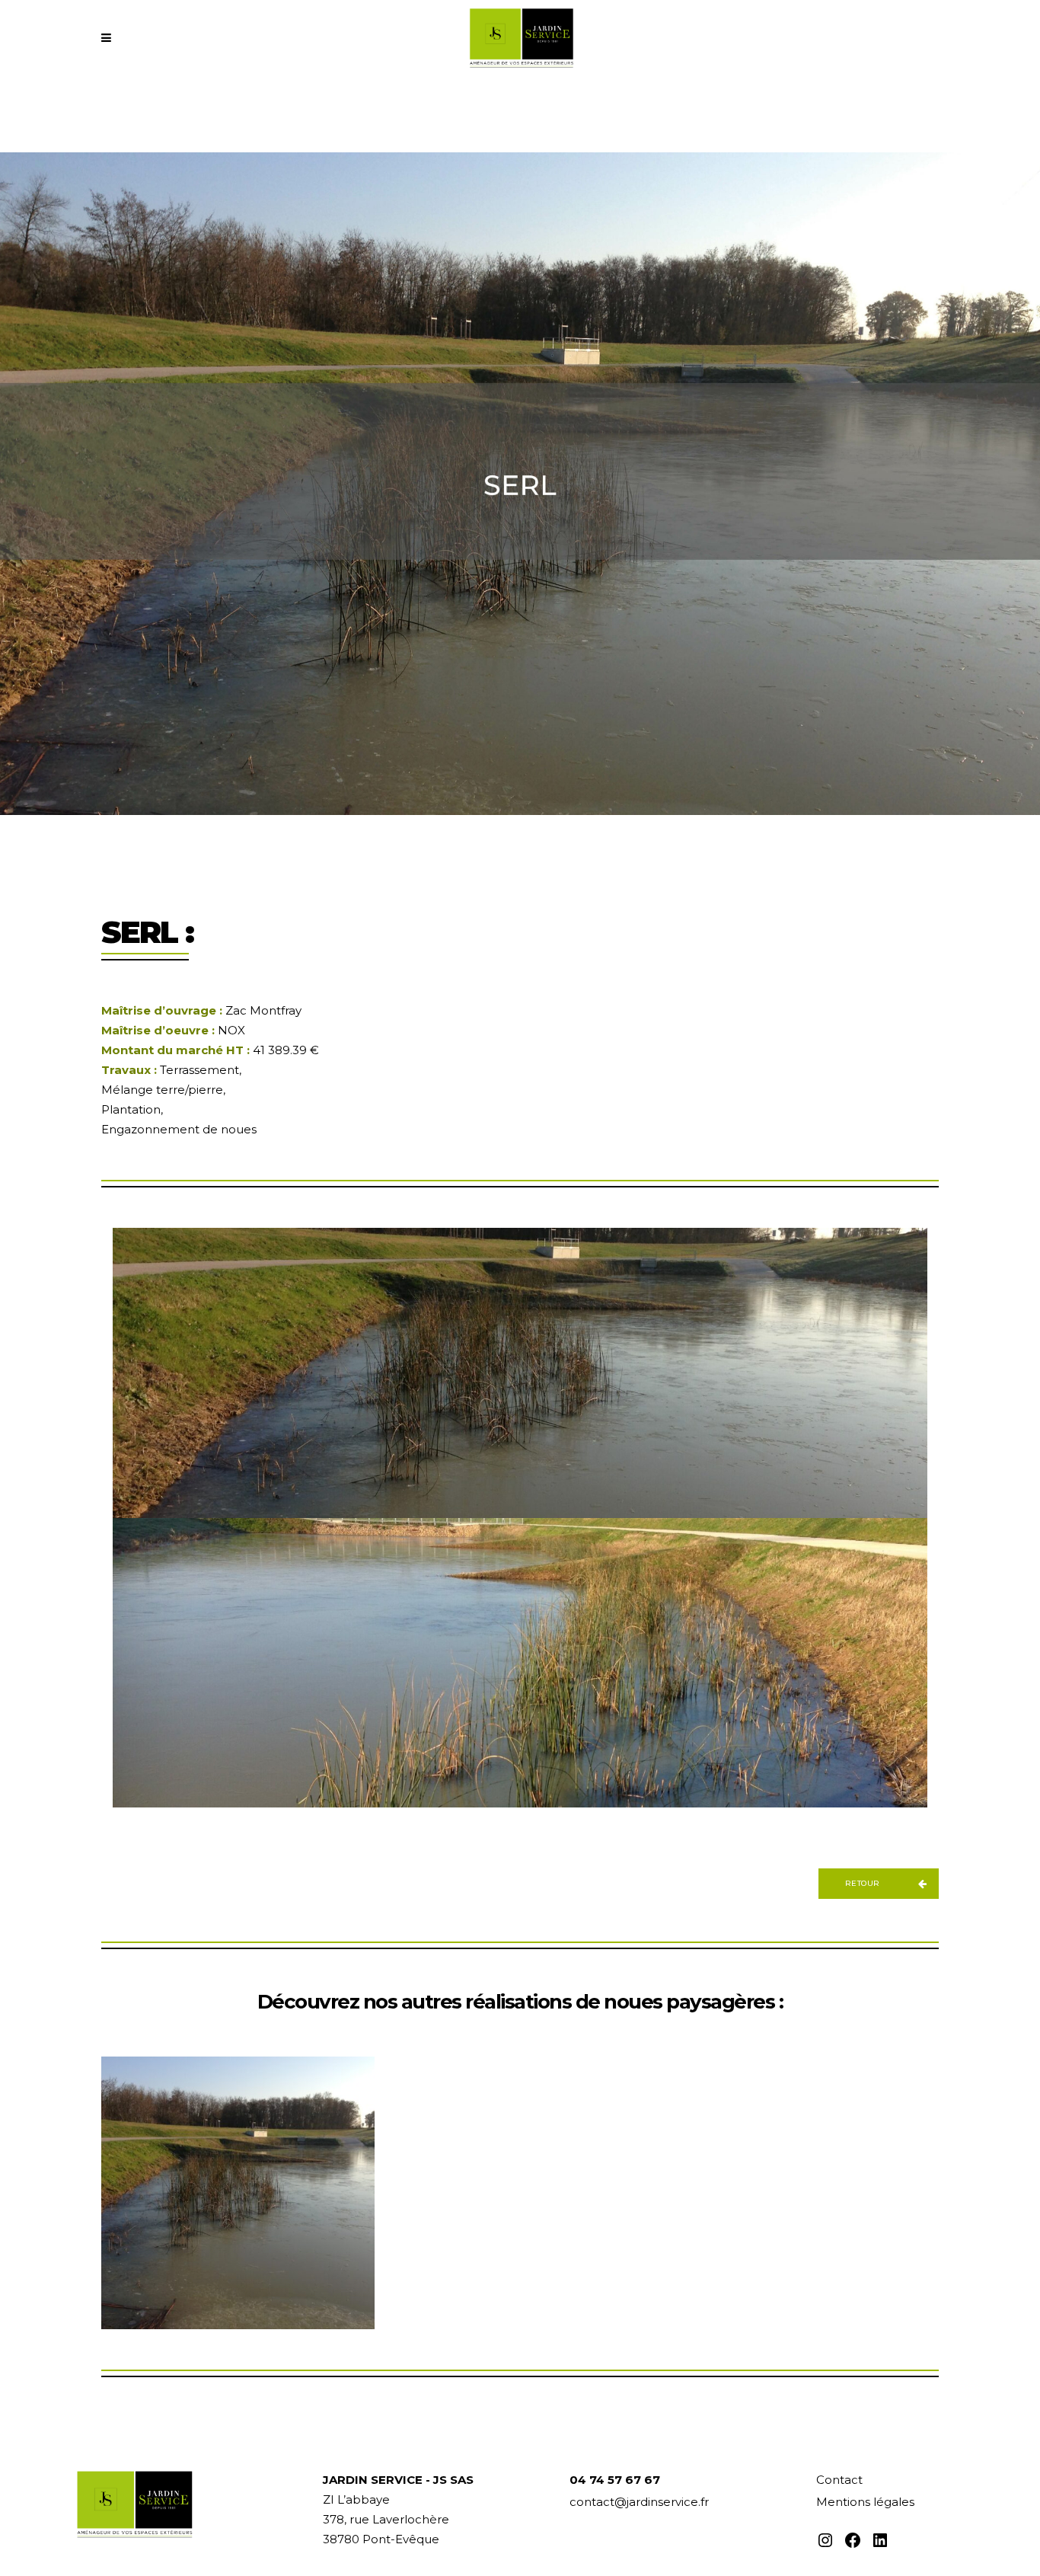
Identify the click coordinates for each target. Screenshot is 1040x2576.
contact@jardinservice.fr (639, 2502)
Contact (839, 2480)
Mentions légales (865, 2502)
